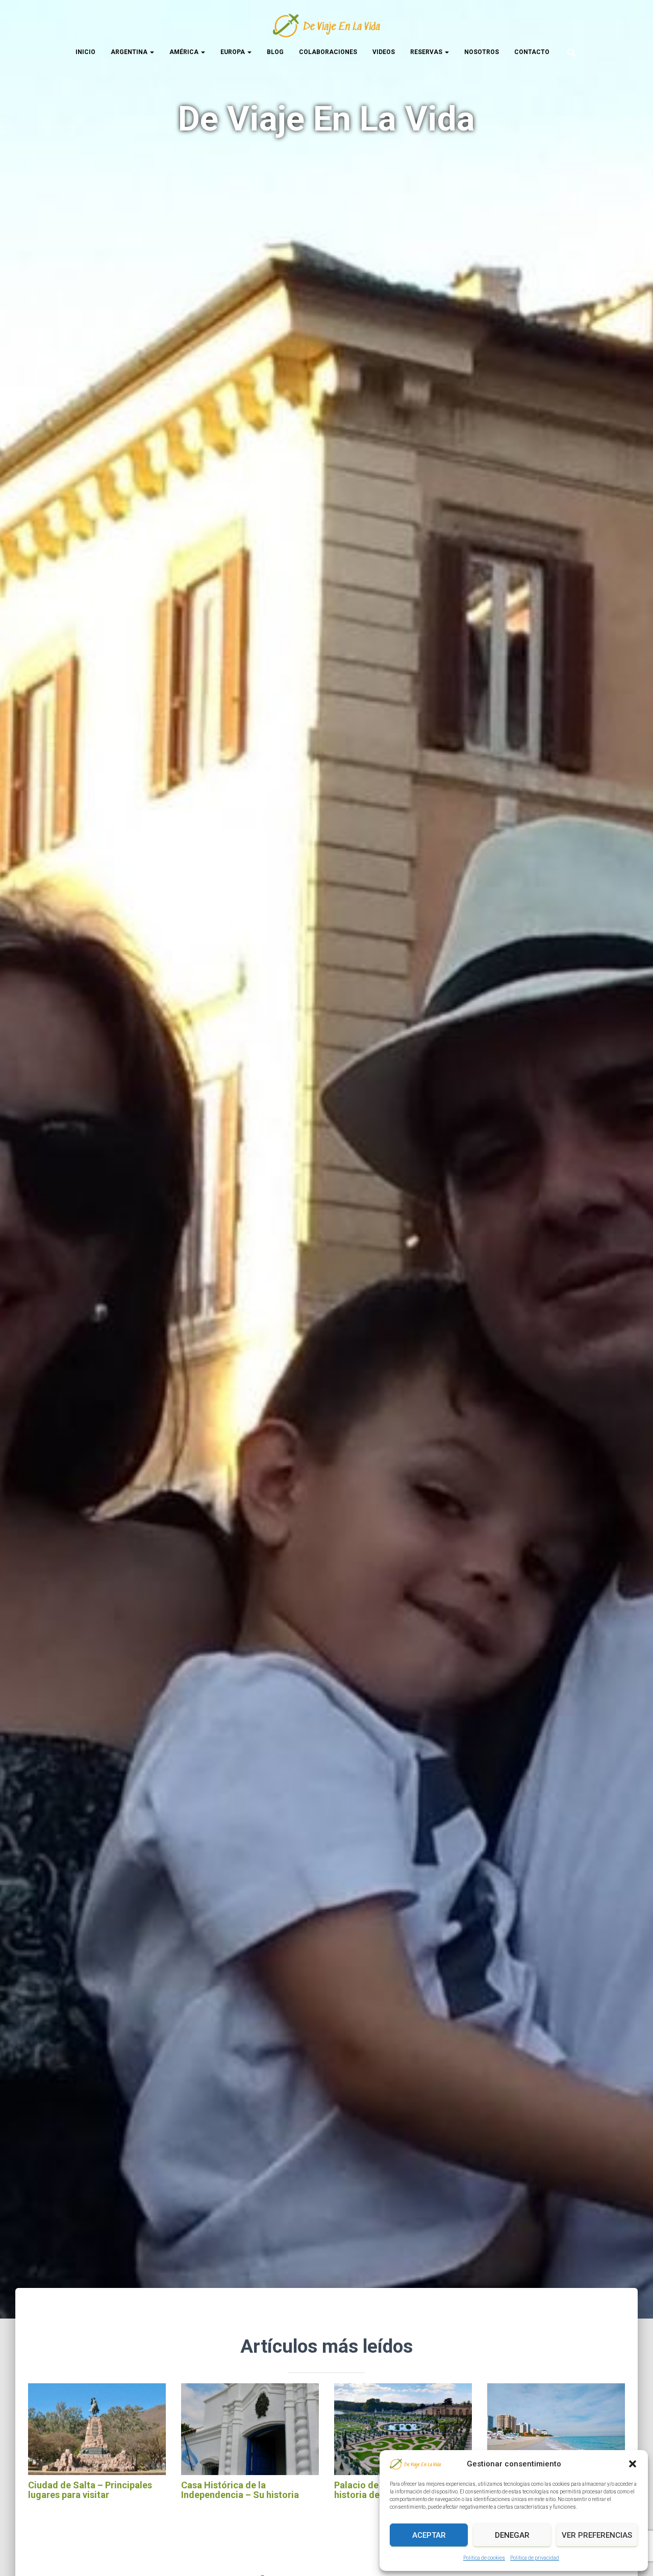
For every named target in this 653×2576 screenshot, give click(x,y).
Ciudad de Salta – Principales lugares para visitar (90, 2490)
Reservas (427, 52)
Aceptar (429, 2535)
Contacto (532, 52)
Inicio (85, 52)
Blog (275, 52)
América (185, 52)
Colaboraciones (328, 52)
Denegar (512, 2535)
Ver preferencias (597, 2535)
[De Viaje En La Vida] (326, 25)
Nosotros (482, 52)
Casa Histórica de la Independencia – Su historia (240, 2490)
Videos (384, 52)
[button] (633, 2464)
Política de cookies (484, 2558)
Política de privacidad (535, 2558)
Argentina (130, 52)
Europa (233, 52)
